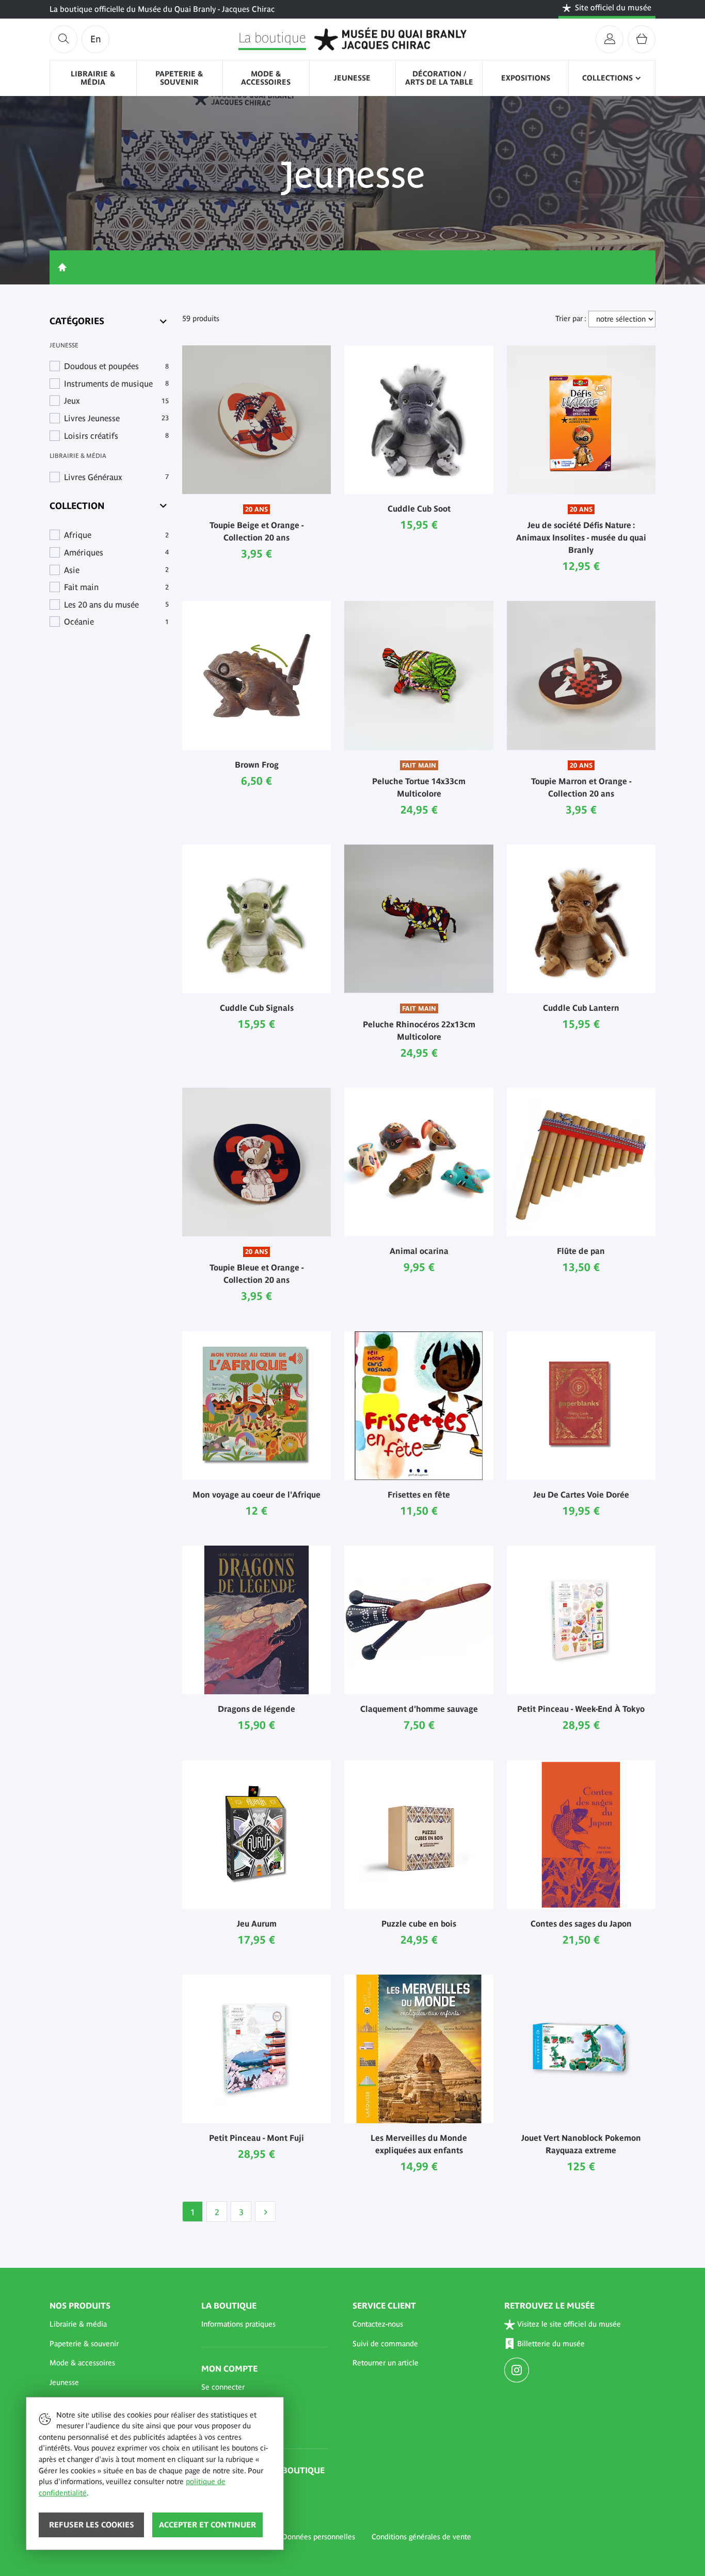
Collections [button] (607, 78)
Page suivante (265, 2212)
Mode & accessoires (266, 78)
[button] (113, 2325)
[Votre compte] (610, 39)
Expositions (526, 78)
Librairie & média (93, 78)
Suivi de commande (385, 2344)
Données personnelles (318, 2537)
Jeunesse (352, 78)
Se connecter (223, 2387)
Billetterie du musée (551, 2344)
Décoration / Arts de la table (439, 78)
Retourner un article (386, 2363)
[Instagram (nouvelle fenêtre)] (518, 2371)
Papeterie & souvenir (179, 78)
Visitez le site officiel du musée (569, 2324)
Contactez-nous (378, 2324)
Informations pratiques (238, 2324)
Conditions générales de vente (421, 2537)
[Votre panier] (642, 39)
